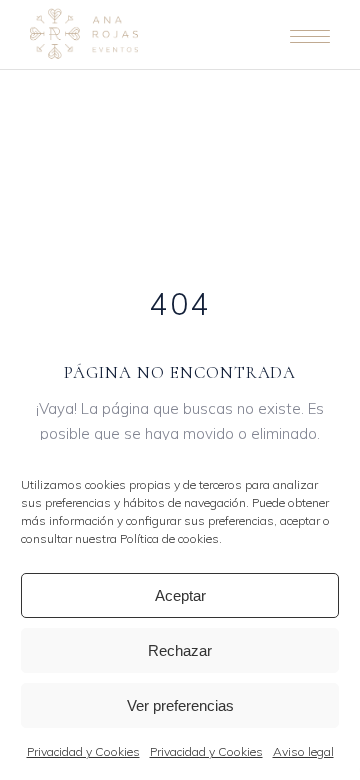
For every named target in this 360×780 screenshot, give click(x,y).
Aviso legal (303, 751)
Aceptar (180, 595)
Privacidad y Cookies (83, 751)
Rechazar (180, 650)
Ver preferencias (180, 705)
